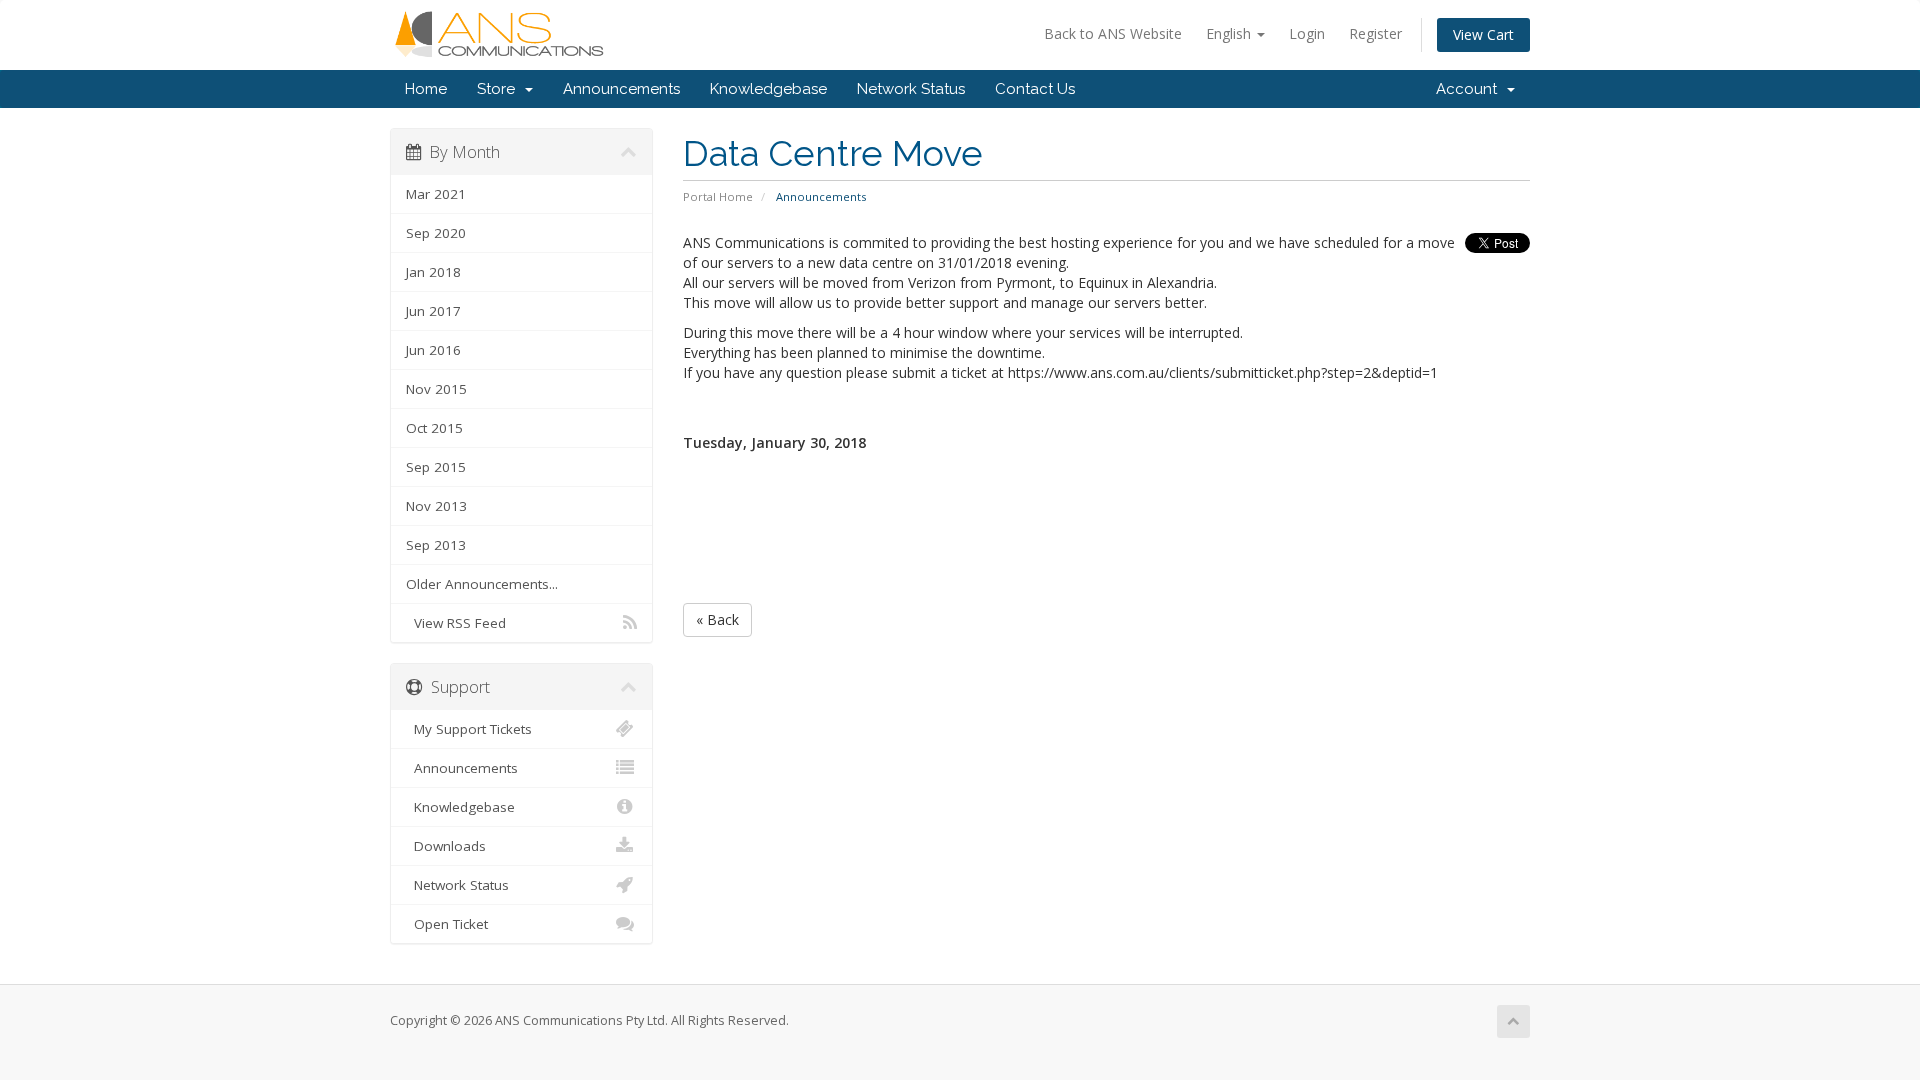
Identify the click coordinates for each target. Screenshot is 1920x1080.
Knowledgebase (768, 89)
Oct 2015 (434, 428)
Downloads (446, 846)
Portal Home (718, 196)
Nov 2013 (436, 506)
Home (426, 89)
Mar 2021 (436, 194)
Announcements (621, 89)
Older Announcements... (482, 584)
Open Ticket (447, 924)
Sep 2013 (436, 545)
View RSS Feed (456, 623)
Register (1375, 33)
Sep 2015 (436, 467)
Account (1470, 89)
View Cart (1483, 34)
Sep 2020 (436, 233)
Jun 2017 (433, 311)
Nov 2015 (436, 389)
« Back (717, 619)
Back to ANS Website (1113, 33)
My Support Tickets (469, 729)
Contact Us (1035, 89)
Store (500, 89)
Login (1307, 33)
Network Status (911, 89)
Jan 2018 (433, 272)
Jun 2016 (433, 350)
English (1230, 33)
